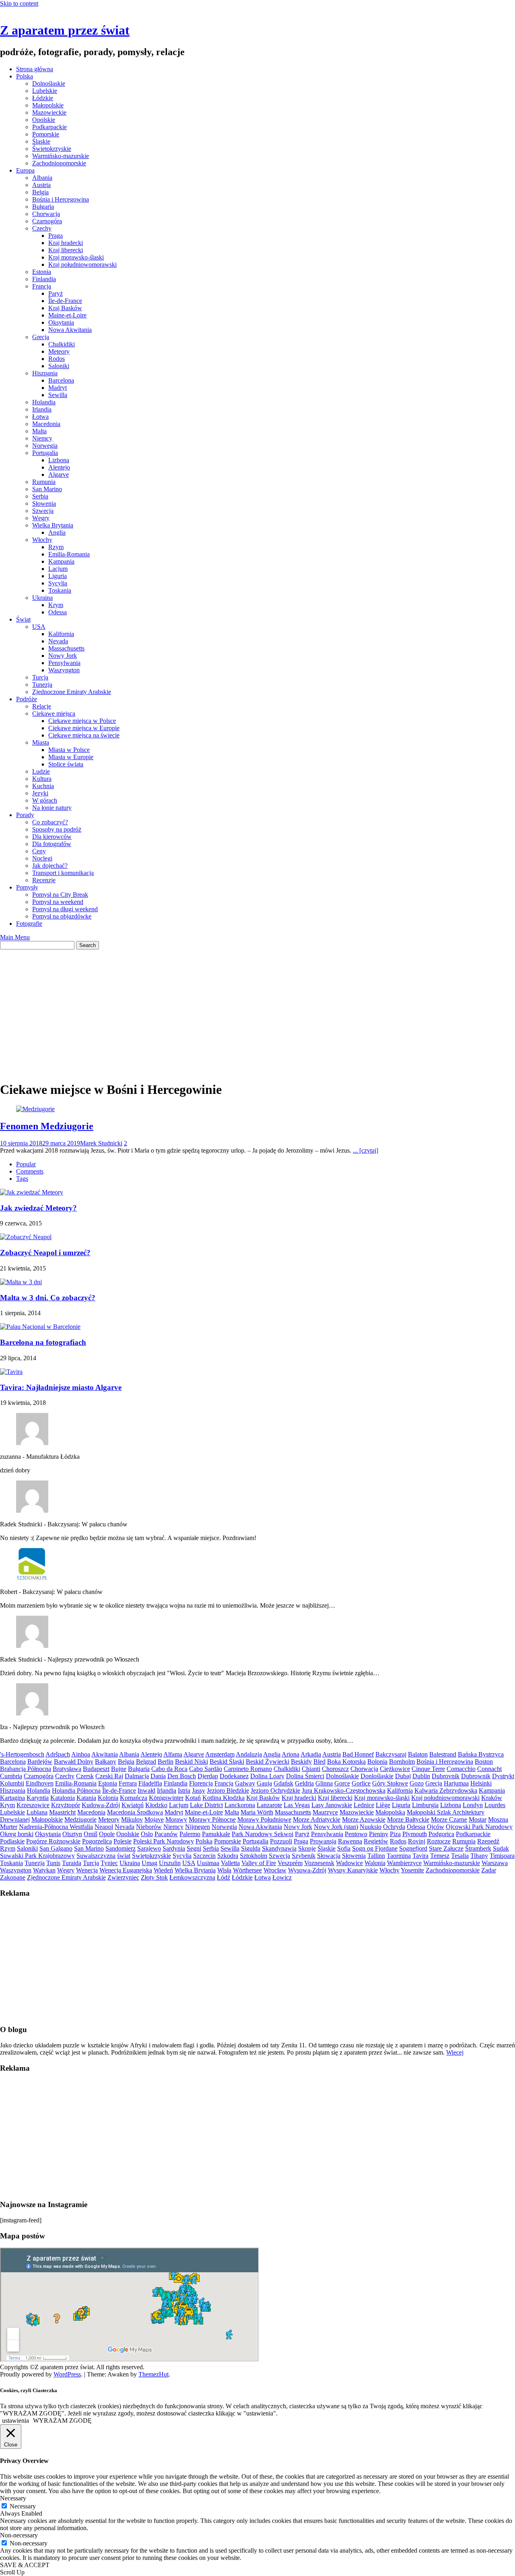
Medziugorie (80, 1819)
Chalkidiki (62, 344)
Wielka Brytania (53, 525)
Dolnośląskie (49, 83)
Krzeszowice (33, 1805)
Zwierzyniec (123, 1877)
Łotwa (40, 417)
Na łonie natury (52, 808)
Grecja (41, 337)
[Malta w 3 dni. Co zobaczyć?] (21, 1282)
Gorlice (361, 1783)
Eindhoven (40, 1783)
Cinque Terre (428, 1769)
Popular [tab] (26, 1164)
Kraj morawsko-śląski (76, 257)
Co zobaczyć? (50, 822)
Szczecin (204, 1856)
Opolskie (44, 120)
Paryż (56, 293)
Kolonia (108, 1798)
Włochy (42, 540)
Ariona (290, 1754)
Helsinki (481, 1783)
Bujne (119, 1769)
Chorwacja (46, 214)
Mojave (154, 1819)
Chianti (311, 1769)
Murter (9, 1827)
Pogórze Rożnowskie (53, 1841)
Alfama (173, 1754)
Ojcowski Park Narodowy (479, 1827)
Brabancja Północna (26, 1769)
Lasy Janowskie (332, 1805)
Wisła (224, 1870)
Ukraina (42, 598)
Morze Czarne (449, 1819)
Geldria (304, 1783)
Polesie (123, 1841)
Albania (42, 178)
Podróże (27, 699)
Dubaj (403, 1776)
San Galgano (56, 1848)
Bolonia (377, 1762)
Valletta (230, 1863)
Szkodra (228, 1856)
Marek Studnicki (101, 1143)
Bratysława (67, 1769)
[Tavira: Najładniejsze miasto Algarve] (11, 1372)
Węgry (41, 518)
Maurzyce (325, 1812)
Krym (56, 605)
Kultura (42, 779)
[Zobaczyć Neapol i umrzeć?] (26, 1237)
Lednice (364, 1805)
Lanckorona (240, 1805)
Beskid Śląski (227, 1762)
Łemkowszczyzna (192, 1877)
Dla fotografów (52, 844)
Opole (107, 1834)
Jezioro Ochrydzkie (275, 1790)
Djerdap (208, 1776)
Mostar (478, 1819)
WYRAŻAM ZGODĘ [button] (62, 2421)
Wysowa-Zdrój (307, 1870)
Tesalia (460, 1856)
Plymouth (415, 1834)
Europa (25, 170)
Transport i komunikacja (63, 873)
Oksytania (61, 322)
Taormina (399, 1856)
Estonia (42, 272)
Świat (23, 619)
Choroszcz (335, 1769)
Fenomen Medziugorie (47, 1126)
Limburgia (425, 1805)
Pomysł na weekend (58, 902)
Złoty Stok (154, 1877)
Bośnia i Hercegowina (61, 199)
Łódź (224, 1877)
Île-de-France (65, 301)
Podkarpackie (49, 127)
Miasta (41, 742)
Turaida (72, 1863)
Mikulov (132, 1819)
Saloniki (59, 366)
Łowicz (282, 1877)
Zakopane (13, 1877)
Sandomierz (121, 1848)
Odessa (58, 612)
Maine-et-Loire (67, 315)
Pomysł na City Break (60, 895)
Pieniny (379, 1834)
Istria (184, 1790)
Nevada (58, 641)
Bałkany (106, 1762)
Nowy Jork (63, 656)
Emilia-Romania (69, 554)
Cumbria (11, 1776)
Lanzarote (269, 1805)
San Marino (47, 489)
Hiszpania (45, 373)
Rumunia (44, 482)
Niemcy (42, 438)
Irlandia (42, 409)
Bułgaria (43, 207)
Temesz (440, 1856)
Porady (25, 815)
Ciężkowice (395, 1769)
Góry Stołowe (390, 1783)
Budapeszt (96, 1769)
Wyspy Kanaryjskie (353, 1870)
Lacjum (58, 569)
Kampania (61, 561)
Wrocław (275, 1870)
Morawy (176, 1819)
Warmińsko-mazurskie (61, 156)
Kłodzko (156, 1805)
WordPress (67, 2374)
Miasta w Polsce (69, 750)
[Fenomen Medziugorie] (35, 1109)
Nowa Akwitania (70, 330)
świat (124, 1856)
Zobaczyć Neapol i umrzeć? (45, 1253)
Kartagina (12, 1798)
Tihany (479, 1856)
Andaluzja (249, 1754)
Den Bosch (182, 1776)
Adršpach (58, 1754)
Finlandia (44, 279)
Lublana (37, 1812)
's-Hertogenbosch (22, 1754)
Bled (319, 1762)
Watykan (44, 1870)
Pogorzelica (97, 1841)
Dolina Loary (267, 1776)
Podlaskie (12, 1841)
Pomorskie (46, 134)
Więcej (455, 2052)
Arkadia (311, 1754)
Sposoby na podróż (57, 829)
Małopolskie (48, 105)
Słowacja (329, 1856)
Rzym (56, 547)
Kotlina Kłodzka (224, 1798)
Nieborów (149, 1827)
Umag (149, 1863)
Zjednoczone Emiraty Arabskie (72, 692)
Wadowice (349, 1863)
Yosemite (412, 1870)
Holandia (44, 402)
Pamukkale (216, 1834)
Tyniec (109, 1863)
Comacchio (461, 1769)
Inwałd (146, 1790)
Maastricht (62, 1812)
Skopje (307, 1848)
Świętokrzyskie (52, 149)
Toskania (60, 590)
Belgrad (146, 1762)
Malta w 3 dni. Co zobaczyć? (48, 1298)
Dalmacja (137, 1776)
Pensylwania (64, 663)
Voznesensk (319, 1863)
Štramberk (478, 1848)
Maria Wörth (257, 1812)
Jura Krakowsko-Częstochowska (344, 1790)
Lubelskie (45, 91)
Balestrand (443, 1754)
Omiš (91, 1834)
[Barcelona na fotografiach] (40, 1327)
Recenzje (44, 880)
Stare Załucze (446, 1848)
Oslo (147, 1834)
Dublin (421, 1776)
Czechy (42, 228)
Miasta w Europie (71, 757)
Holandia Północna (76, 1790)
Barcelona (61, 380)
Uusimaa (208, 1863)
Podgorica (441, 1834)
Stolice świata (66, 764)
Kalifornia (61, 634)
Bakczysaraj (391, 1754)
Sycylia (58, 583)
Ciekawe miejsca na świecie (84, 735)
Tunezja (42, 685)
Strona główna (35, 69)
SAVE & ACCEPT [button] (25, 2565)
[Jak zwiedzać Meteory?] (32, 1192)
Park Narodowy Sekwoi (263, 1834)
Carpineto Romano (248, 1769)
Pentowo (356, 1834)
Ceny (39, 851)
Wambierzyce (404, 1863)
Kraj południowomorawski (82, 265)
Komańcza (134, 1798)
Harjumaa (456, 1783)
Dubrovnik (446, 1776)
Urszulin (170, 1863)
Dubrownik (476, 1776)
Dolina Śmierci (305, 1776)
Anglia (57, 532)
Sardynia (174, 1848)
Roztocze (439, 1841)
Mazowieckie (49, 112)
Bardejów (40, 1762)
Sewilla (58, 395)
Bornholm (402, 1762)
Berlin (166, 1762)
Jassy (199, 1790)
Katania (86, 1798)
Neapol (104, 1827)
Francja (42, 286)
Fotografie (29, 924)
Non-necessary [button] (19, 2535)
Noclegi (42, 858)
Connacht (489, 1769)
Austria (41, 185)
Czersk (85, 1776)
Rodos (57, 359)
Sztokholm (253, 1856)
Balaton (418, 1754)
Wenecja (87, 1870)
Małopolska (390, 1812)
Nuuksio (371, 1827)
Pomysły (27, 887)
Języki (40, 793)
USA (39, 627)
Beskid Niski (192, 1762)
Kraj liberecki (66, 250)
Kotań (193, 1798)
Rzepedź (488, 1841)
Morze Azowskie (364, 1819)
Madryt (58, 388)
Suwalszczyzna (96, 1856)
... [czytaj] (366, 1150)
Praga (56, 236)
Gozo (417, 1783)
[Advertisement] (257, 1010)
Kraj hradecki (66, 243)
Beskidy (301, 1762)
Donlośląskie (377, 1776)
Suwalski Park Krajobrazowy (37, 1856)
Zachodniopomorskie (59, 163)
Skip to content (19, 3)
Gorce (342, 1783)
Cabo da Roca (169, 1769)
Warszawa (495, 1863)
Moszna (498, 1819)
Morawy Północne (212, 1819)
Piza (395, 1834)
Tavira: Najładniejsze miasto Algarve (61, 1387)
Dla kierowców (52, 837)
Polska (25, 76)
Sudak (501, 1848)
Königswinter (166, 1798)
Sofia (344, 1848)
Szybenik (304, 1856)
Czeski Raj (109, 1776)
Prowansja (323, 1841)
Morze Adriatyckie (317, 1819)
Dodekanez (234, 1776)
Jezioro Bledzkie (228, 1790)
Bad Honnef (358, 1754)
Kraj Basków (65, 308)
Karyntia (38, 1798)
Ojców (436, 1827)
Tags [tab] (22, 1179)
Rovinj (417, 1841)
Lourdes (495, 1805)
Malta (39, 431)
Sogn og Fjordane (375, 1848)
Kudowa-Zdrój (101, 1805)
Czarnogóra (47, 221)
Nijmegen (198, 1827)
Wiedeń (163, 1870)
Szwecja (43, 511)
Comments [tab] (30, 1171)
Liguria (58, 576)
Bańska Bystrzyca (481, 1754)
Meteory (59, 351)
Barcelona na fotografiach (43, 1342)
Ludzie (41, 771)
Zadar (489, 1870)
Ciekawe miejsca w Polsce (82, 721)
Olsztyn (72, 1834)
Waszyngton (64, 670)
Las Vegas (297, 1805)
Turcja (40, 677)
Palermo (190, 1834)
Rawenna (350, 1841)
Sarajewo (149, 1848)
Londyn (473, 1805)
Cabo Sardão (206, 1769)
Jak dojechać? (50, 866)
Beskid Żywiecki (268, 1762)
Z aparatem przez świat (65, 30)
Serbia (40, 496)
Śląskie (41, 141)
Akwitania (105, 1754)
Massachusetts (66, 648)
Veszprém (290, 1863)
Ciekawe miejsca (54, 713)
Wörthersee (247, 1870)
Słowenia (44, 503)
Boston (484, 1762)
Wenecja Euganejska (126, 1870)
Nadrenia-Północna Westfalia (56, 1827)
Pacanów (166, 1834)
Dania (158, 1776)
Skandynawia (279, 1848)
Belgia (40, 192)
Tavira (420, 1856)
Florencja (201, 1783)
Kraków (492, 1798)
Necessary (23, 2506)
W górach (45, 800)
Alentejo (59, 467)
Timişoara (502, 1856)
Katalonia (63, 1798)
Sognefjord (413, 1848)
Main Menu (15, 937)
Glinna (324, 1783)
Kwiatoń (133, 1805)
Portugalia (45, 453)
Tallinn (376, 1856)
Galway (245, 1783)
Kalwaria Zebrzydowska (446, 1790)
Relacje (42, 706)
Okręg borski (17, 1834)
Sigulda (251, 1848)
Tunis (53, 1863)
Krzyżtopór (66, 1805)
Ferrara (128, 1783)
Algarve (59, 475)
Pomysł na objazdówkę (62, 916)
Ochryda (394, 1827)
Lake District (206, 1805)
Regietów (376, 1841)
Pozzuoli (281, 1841)
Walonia (375, 1863)
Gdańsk (283, 1783)
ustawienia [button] (15, 2421)
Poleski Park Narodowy (164, 1841)
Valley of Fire (259, 1863)
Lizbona (59, 460)
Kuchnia (43, 786)
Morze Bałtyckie (408, 1819)
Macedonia (46, 424)
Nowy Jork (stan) (336, 1827)
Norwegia (45, 446)
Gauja (264, 1783)
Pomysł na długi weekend (65, 909)
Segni (194, 1848)
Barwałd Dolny (74, 1762)
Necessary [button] (13, 2498)
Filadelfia (150, 1783)
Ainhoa (81, 1754)
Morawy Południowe (264, 1819)
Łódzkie (43, 98)
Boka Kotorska (346, 1762)
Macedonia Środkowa (135, 1812)
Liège (383, 1805)
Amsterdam (220, 1754)
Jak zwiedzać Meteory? (38, 1208)
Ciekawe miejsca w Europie (84, 728)
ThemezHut (153, 2374)
